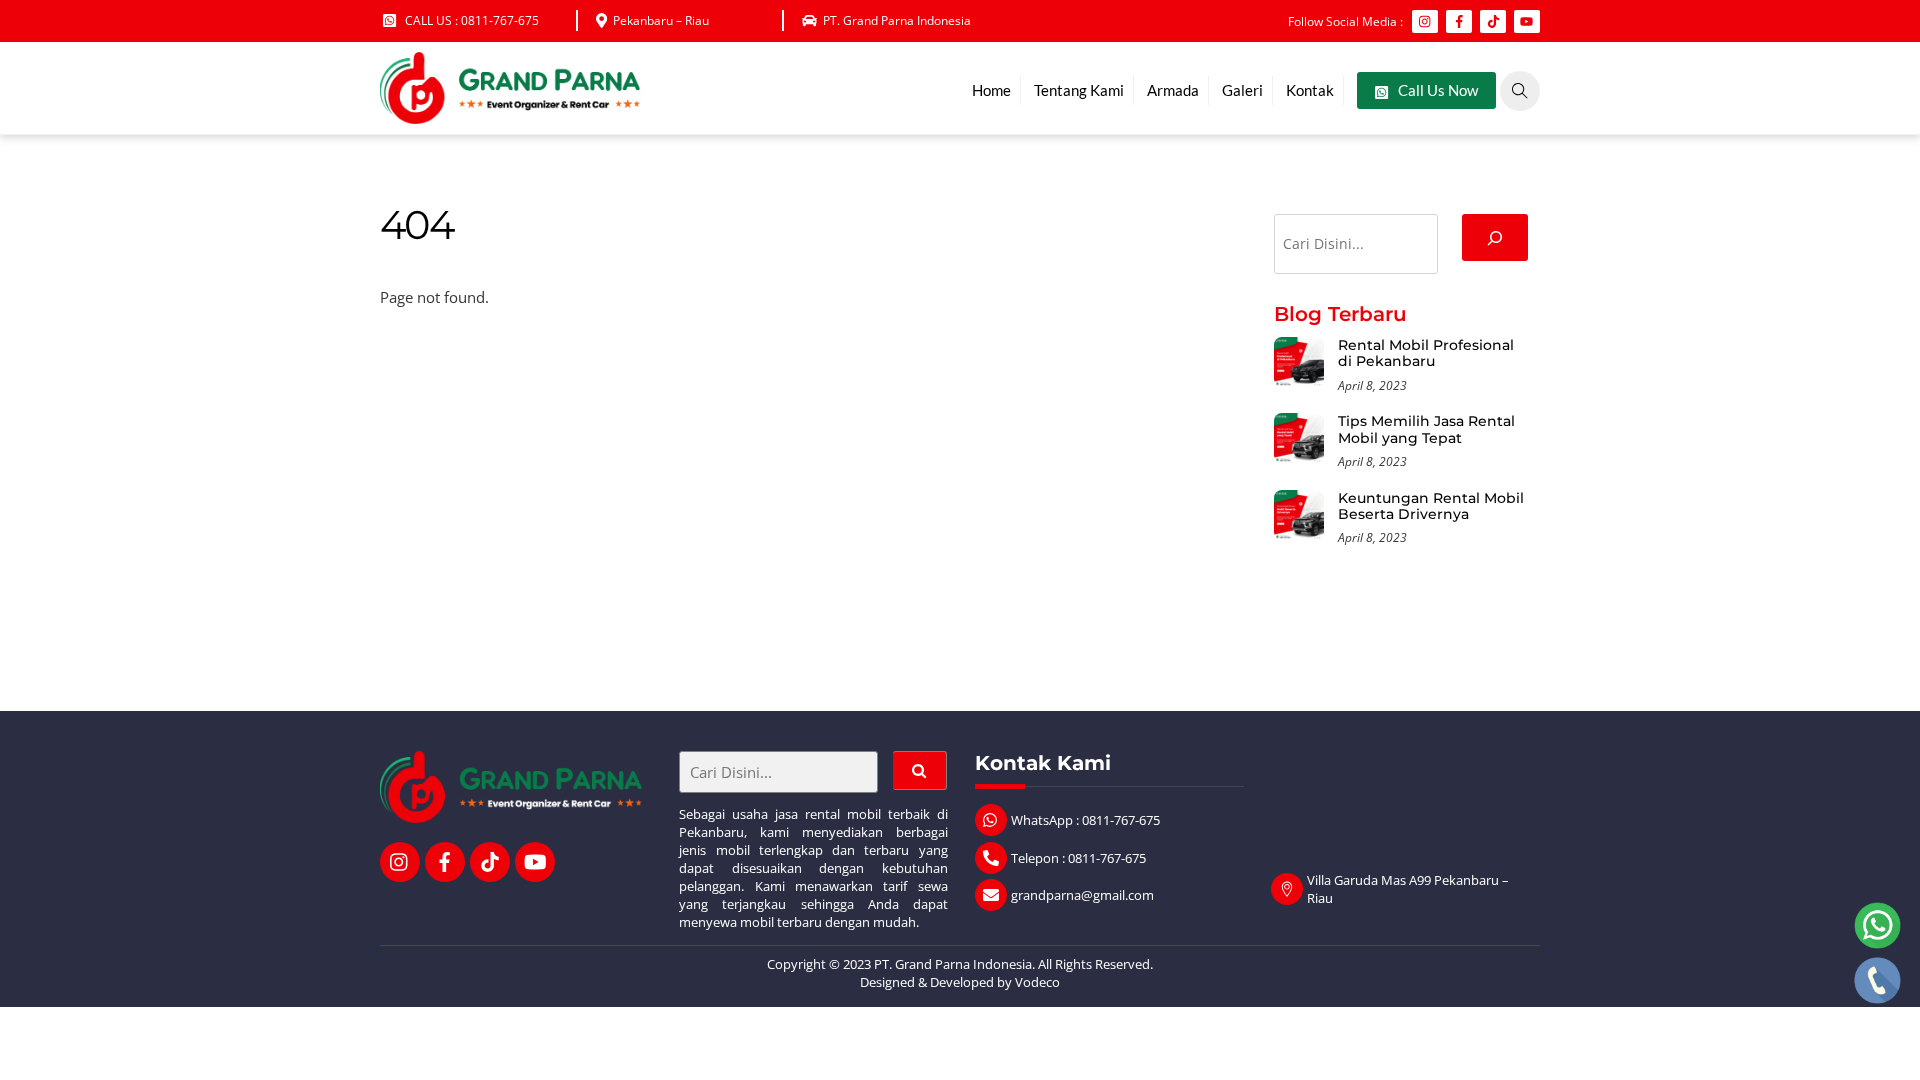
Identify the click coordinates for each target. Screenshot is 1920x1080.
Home (991, 90)
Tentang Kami (1079, 90)
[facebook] (445, 860)
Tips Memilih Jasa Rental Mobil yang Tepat (1426, 429)
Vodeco (1037, 982)
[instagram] (400, 860)
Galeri (1242, 90)
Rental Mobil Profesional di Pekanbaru (1426, 353)
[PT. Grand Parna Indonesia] (510, 114)
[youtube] (535, 860)
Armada (1173, 90)
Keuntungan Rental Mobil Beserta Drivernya (1431, 506)
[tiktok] (490, 860)
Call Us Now (1436, 90)
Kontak (1310, 90)
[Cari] (1495, 237)
